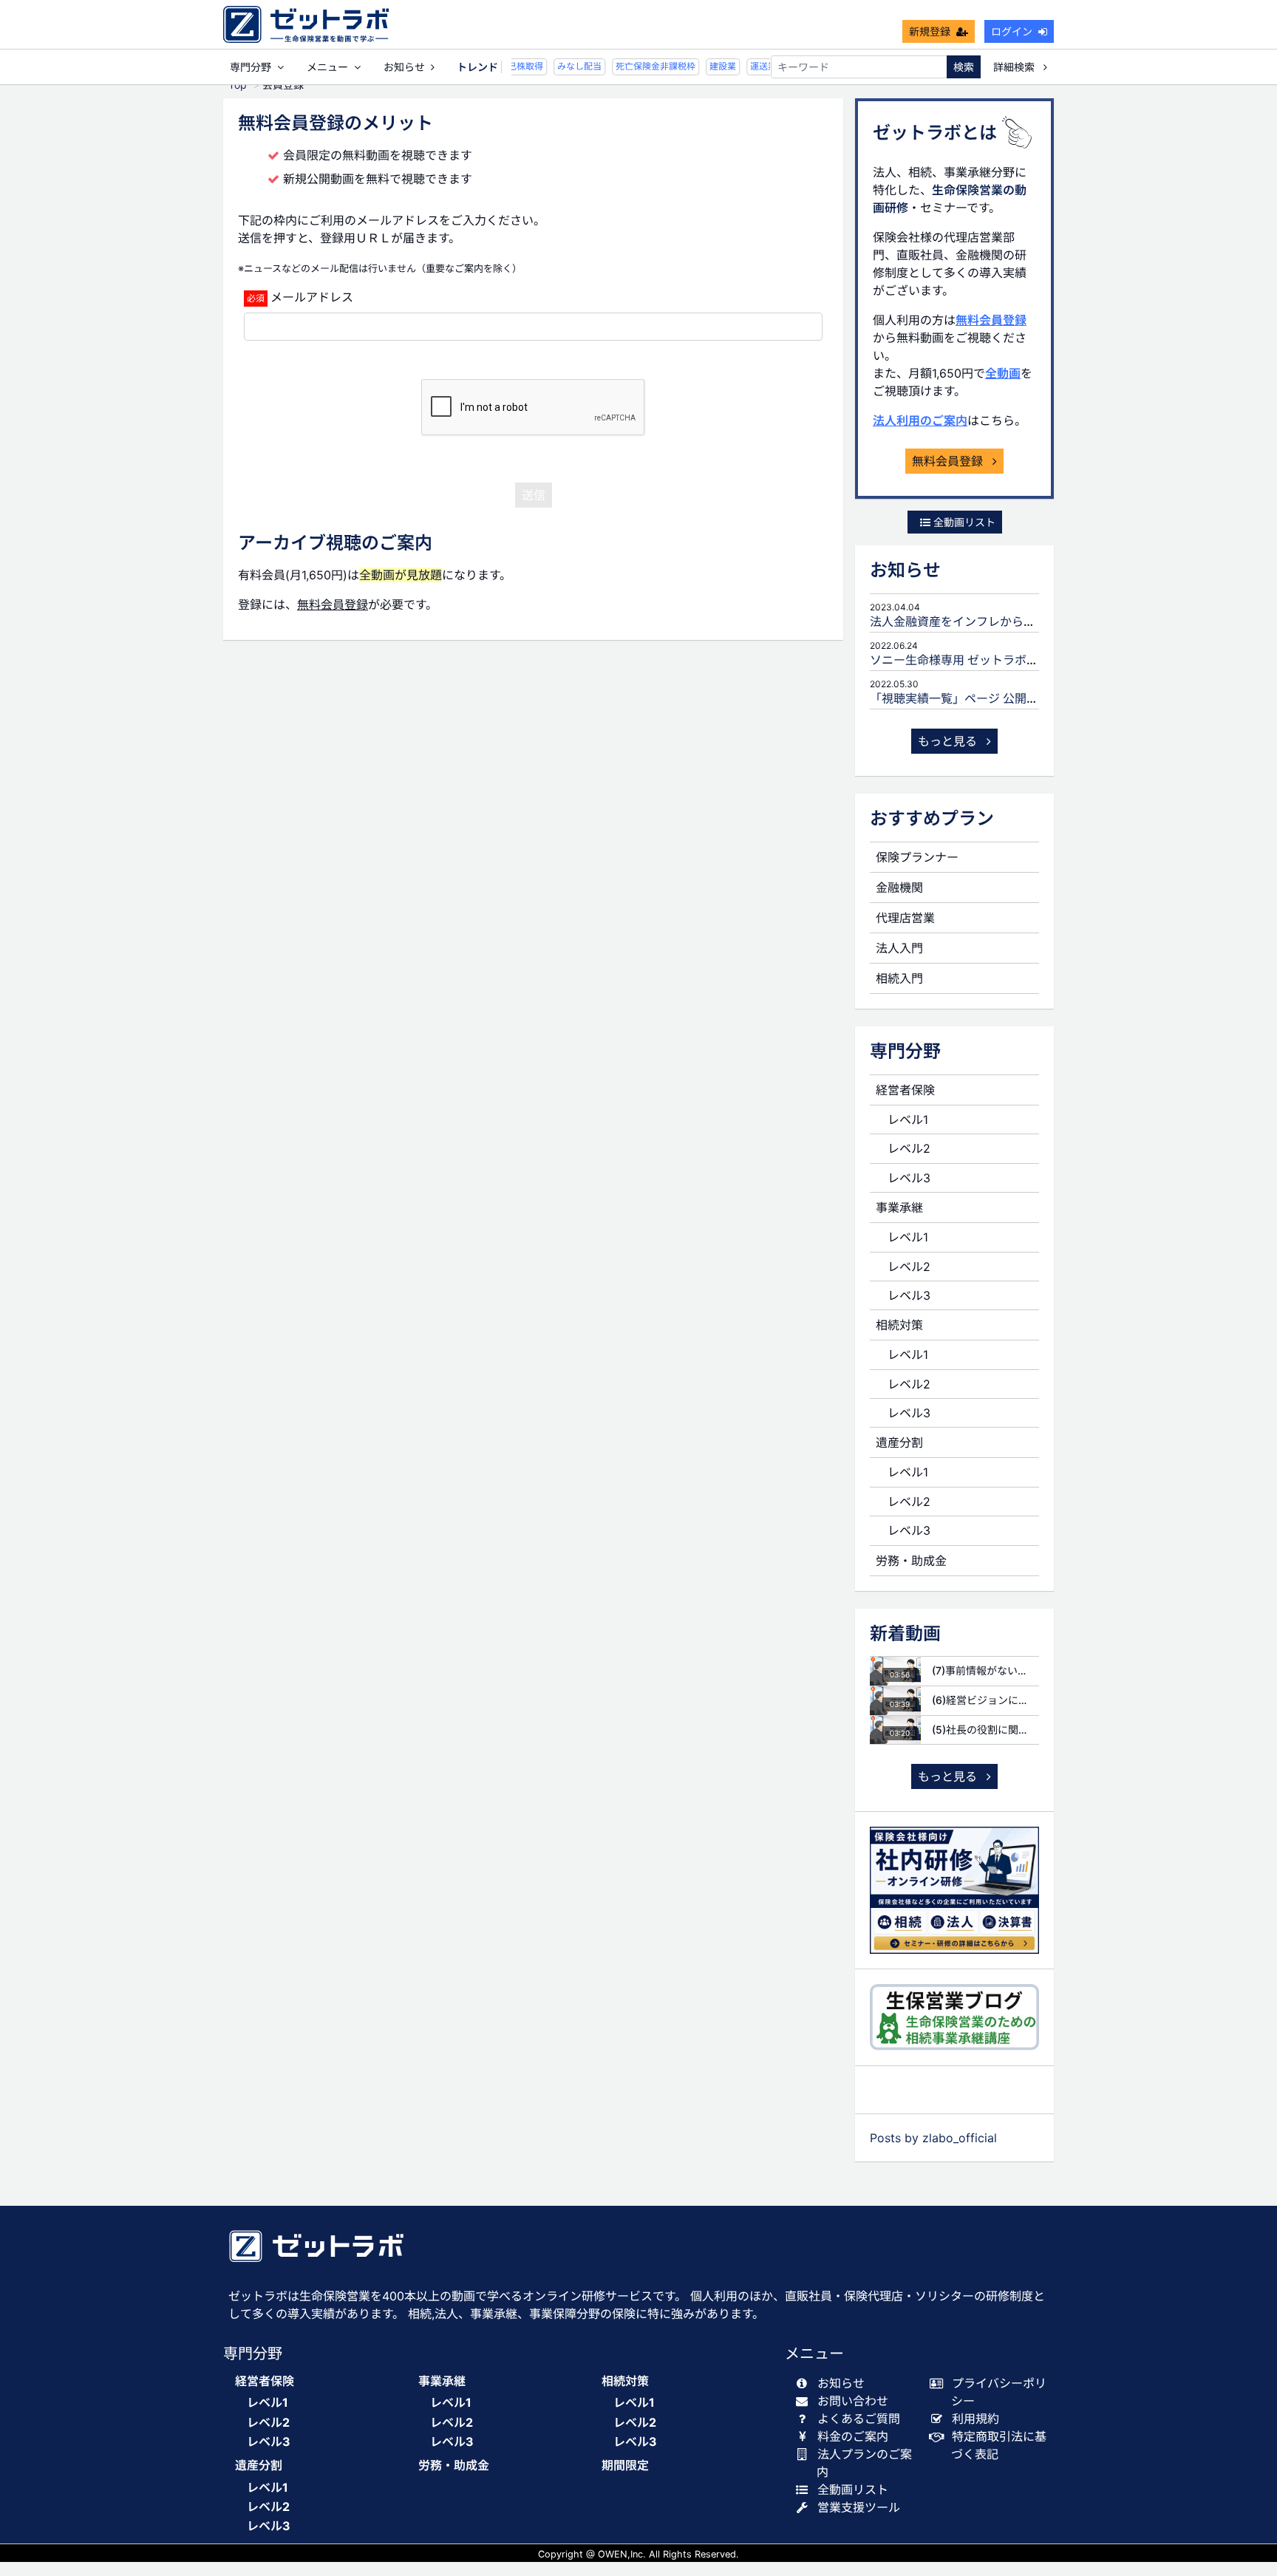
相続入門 (899, 978)
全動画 (1003, 373)
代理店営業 (905, 918)
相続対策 (899, 1325)
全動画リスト (963, 522)
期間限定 (625, 2466)
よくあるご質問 (859, 2419)
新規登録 (930, 31)
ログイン (1012, 31)
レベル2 (909, 1148)
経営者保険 (905, 1090)
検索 (964, 67)
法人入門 (899, 948)
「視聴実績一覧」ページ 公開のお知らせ (978, 698)
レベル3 (909, 1178)
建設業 (712, 66)
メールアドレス (312, 297)
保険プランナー (917, 857)
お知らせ (404, 67)
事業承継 (899, 1207)
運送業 (752, 66)
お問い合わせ (853, 2401)
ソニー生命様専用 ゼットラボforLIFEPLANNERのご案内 (1019, 660)
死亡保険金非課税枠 (644, 66)
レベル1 (908, 1120)
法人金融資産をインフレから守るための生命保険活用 (1012, 621)
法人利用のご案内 (920, 420)
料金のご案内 (853, 2436)
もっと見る (949, 741)
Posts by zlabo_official (933, 2138)
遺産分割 (899, 1442)
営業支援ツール (859, 2507)
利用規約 (975, 2419)
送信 (534, 495)
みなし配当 (568, 66)
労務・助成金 (911, 1561)
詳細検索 (1015, 67)
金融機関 (899, 887)
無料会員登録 (991, 320)
